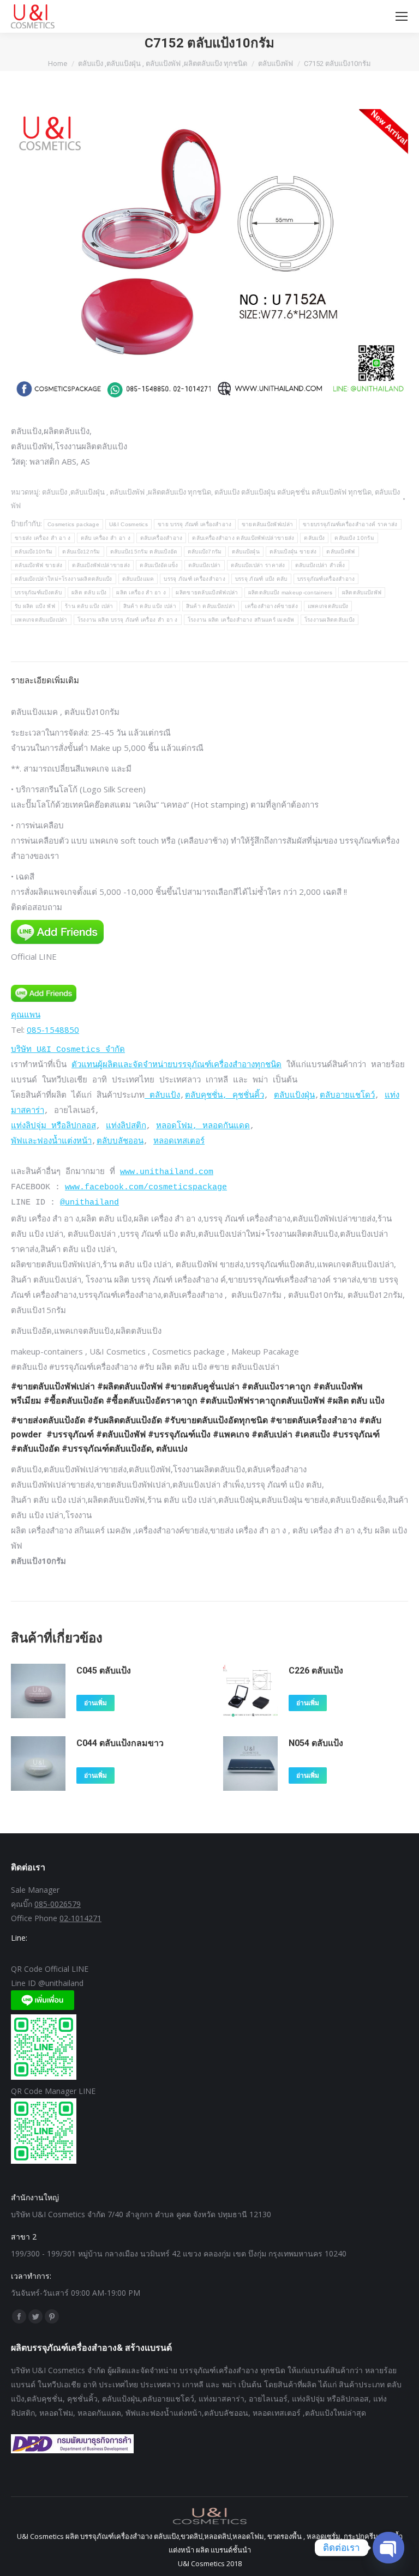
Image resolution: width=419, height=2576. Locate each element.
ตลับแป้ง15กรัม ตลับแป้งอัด (144, 552)
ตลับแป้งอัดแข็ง (159, 565)
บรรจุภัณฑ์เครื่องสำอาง (326, 579)
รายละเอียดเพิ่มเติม (45, 680)
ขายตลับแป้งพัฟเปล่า (268, 524)
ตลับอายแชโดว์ (347, 1096)
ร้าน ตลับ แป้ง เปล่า (89, 606)
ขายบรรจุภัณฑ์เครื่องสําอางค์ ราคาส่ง (350, 524)
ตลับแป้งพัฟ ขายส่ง (38, 565)
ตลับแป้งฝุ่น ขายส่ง (293, 552)
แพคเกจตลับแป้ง (328, 606)
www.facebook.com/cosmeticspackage (146, 1187)
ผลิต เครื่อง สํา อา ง (141, 592)
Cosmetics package (73, 524)
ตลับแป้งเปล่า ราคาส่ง (258, 565)
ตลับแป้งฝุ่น (246, 552)
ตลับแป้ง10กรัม (34, 552)
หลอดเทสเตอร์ (179, 1142)
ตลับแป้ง (314, 538)
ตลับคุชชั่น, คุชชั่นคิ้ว (225, 1096)
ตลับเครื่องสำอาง (161, 538)
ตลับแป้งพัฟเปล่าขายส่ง (101, 565)
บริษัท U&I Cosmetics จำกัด (68, 1050)
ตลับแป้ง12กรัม (81, 552)
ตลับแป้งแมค (138, 579)
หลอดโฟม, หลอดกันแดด (203, 1126)
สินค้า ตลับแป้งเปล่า (211, 606)
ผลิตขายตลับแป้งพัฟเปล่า (207, 592)
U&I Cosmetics (128, 524)
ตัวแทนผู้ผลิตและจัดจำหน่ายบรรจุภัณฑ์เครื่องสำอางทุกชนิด (176, 1065)
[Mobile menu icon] (402, 16)
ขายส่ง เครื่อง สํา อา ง (43, 538)
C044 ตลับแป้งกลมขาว (120, 1743)
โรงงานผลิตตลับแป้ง (330, 620)
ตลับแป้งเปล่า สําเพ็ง (320, 565)
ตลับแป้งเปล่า (205, 565)
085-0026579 (58, 1904)
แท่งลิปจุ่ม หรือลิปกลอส (53, 1126)
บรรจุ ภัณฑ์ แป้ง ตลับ (261, 579)
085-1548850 (53, 1030)
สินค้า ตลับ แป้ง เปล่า (150, 606)
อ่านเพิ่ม (95, 1703)
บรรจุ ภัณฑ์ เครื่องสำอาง (194, 579)
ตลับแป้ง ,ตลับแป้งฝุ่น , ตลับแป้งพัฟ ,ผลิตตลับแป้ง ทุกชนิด (127, 492)
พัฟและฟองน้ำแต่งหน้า (51, 1142)
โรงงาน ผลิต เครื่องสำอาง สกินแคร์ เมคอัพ (241, 620)
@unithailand (89, 1203)
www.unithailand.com (167, 1172)
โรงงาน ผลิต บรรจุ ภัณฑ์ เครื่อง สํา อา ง (128, 620)
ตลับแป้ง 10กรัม (354, 538)
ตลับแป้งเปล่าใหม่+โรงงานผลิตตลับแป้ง (64, 579)
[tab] (209, 675)
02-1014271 (80, 1918)
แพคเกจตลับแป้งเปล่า (41, 620)
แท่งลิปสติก (126, 1126)
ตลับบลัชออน (120, 1142)
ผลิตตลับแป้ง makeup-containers (290, 592)
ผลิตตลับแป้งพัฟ (362, 592)
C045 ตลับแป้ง (104, 1671)
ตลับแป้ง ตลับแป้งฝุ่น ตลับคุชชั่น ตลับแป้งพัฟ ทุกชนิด (293, 492)
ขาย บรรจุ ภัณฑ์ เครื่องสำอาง (195, 524)
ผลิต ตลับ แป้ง (89, 592)
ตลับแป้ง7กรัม (205, 552)
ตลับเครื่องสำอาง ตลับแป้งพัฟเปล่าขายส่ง (243, 538)
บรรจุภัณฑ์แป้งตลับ (38, 592)
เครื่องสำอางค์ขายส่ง (271, 606)
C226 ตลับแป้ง (316, 1671)
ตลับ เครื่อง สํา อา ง (106, 538)
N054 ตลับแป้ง (316, 1743)
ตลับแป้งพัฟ (340, 552)
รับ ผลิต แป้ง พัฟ (35, 606)
